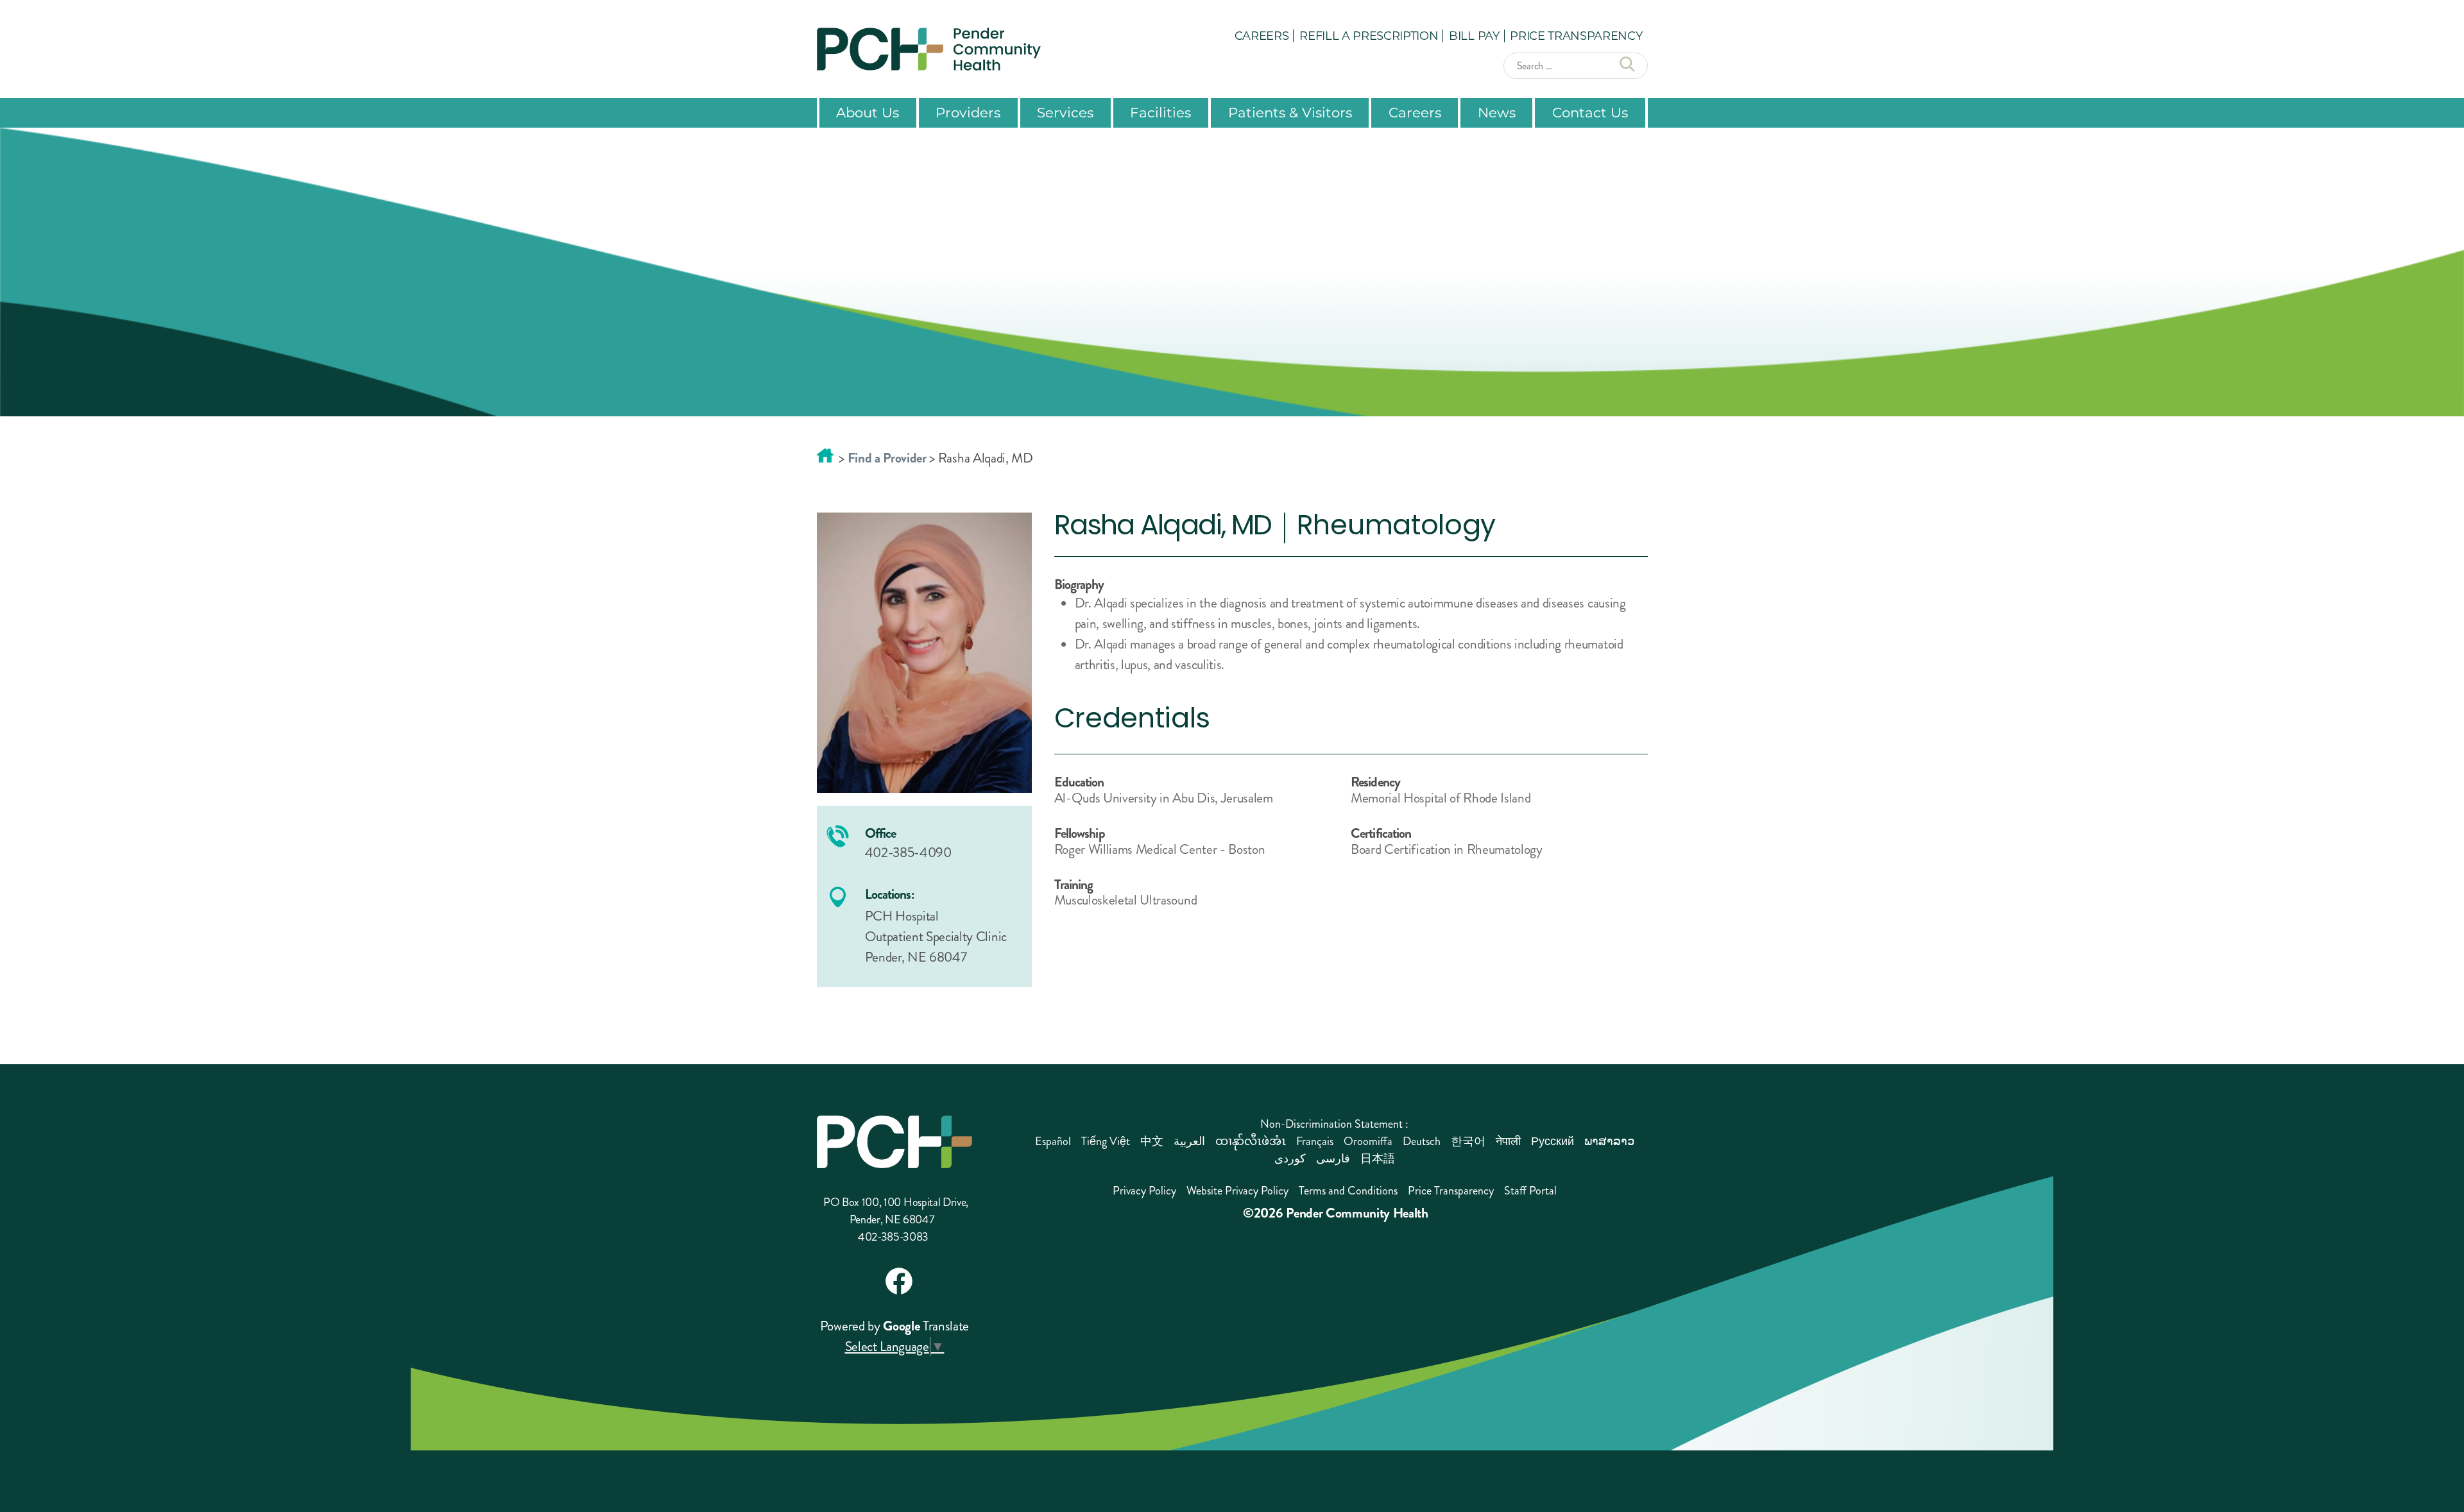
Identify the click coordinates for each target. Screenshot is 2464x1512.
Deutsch (1422, 1141)
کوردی (1290, 1159)
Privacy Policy (1144, 1191)
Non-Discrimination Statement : (1334, 1124)
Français (1315, 1141)
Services (1065, 112)
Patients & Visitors (1290, 112)
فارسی (1333, 1159)
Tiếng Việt (1106, 1141)
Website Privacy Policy (1237, 1191)
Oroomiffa (1368, 1141)
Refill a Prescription (1369, 35)
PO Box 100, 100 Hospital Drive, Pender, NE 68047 (896, 1211)
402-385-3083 (893, 1237)
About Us (868, 112)
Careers (1262, 35)
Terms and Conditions (1348, 1191)
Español (1053, 1141)
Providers (968, 112)
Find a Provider (887, 458)
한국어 (1468, 1141)
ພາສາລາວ (1609, 1141)
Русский (1553, 1141)
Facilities (1160, 112)
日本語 (1378, 1159)
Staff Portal (1530, 1191)
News (1497, 112)
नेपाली (1508, 1141)
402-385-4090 (908, 853)
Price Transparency (1576, 35)
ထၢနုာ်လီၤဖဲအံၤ (1251, 1141)
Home (825, 455)
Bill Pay (1474, 35)
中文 (1152, 1141)
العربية (1189, 1141)
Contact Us (1590, 112)
